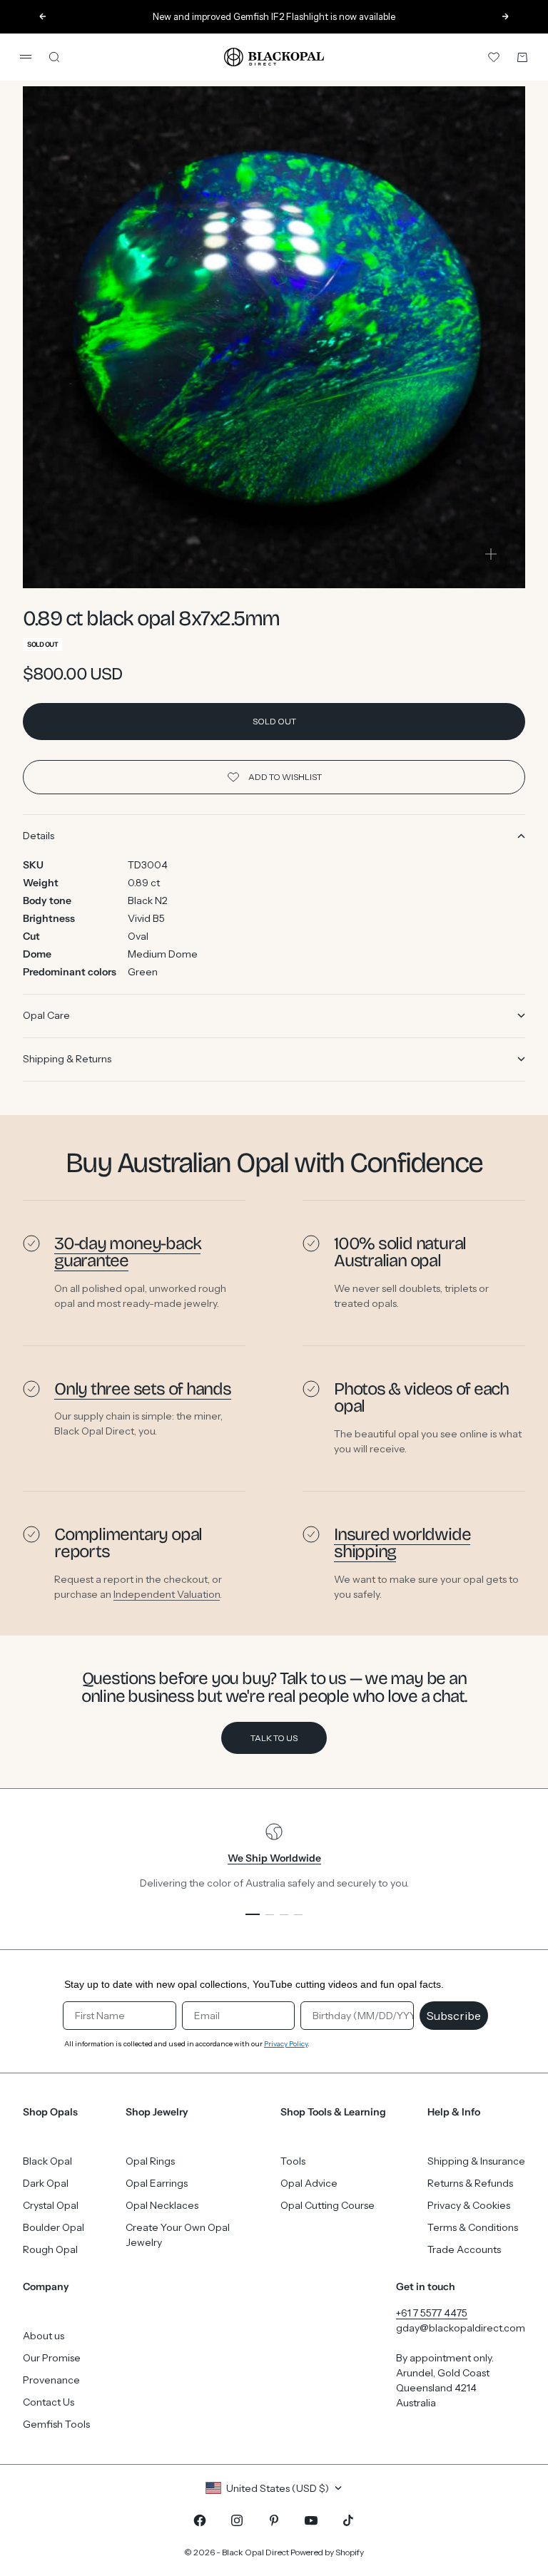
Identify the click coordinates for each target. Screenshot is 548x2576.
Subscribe (454, 2016)
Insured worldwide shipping (402, 1543)
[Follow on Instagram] (237, 2520)
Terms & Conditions (473, 2227)
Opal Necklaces (162, 2205)
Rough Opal (50, 2249)
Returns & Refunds (470, 2183)
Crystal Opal (51, 2205)
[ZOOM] (491, 554)
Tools (293, 2161)
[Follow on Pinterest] (274, 2520)
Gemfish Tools (56, 2424)
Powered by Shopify (327, 2552)
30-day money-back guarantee (127, 1252)
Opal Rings (150, 2161)
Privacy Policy (286, 2044)
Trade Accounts (464, 2249)
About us (44, 2336)
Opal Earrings (157, 2183)
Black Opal (47, 2161)
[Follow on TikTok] (348, 2520)
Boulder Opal (54, 2227)
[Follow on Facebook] (200, 2520)
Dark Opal (46, 2183)
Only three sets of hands (143, 1389)
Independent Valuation (167, 1594)
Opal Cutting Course (328, 2205)
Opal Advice (309, 2183)
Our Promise (52, 2358)
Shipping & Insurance (476, 2161)
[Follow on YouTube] (311, 2520)
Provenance (51, 2380)
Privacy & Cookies (469, 2205)
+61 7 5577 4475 (432, 2313)
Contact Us (49, 2402)
